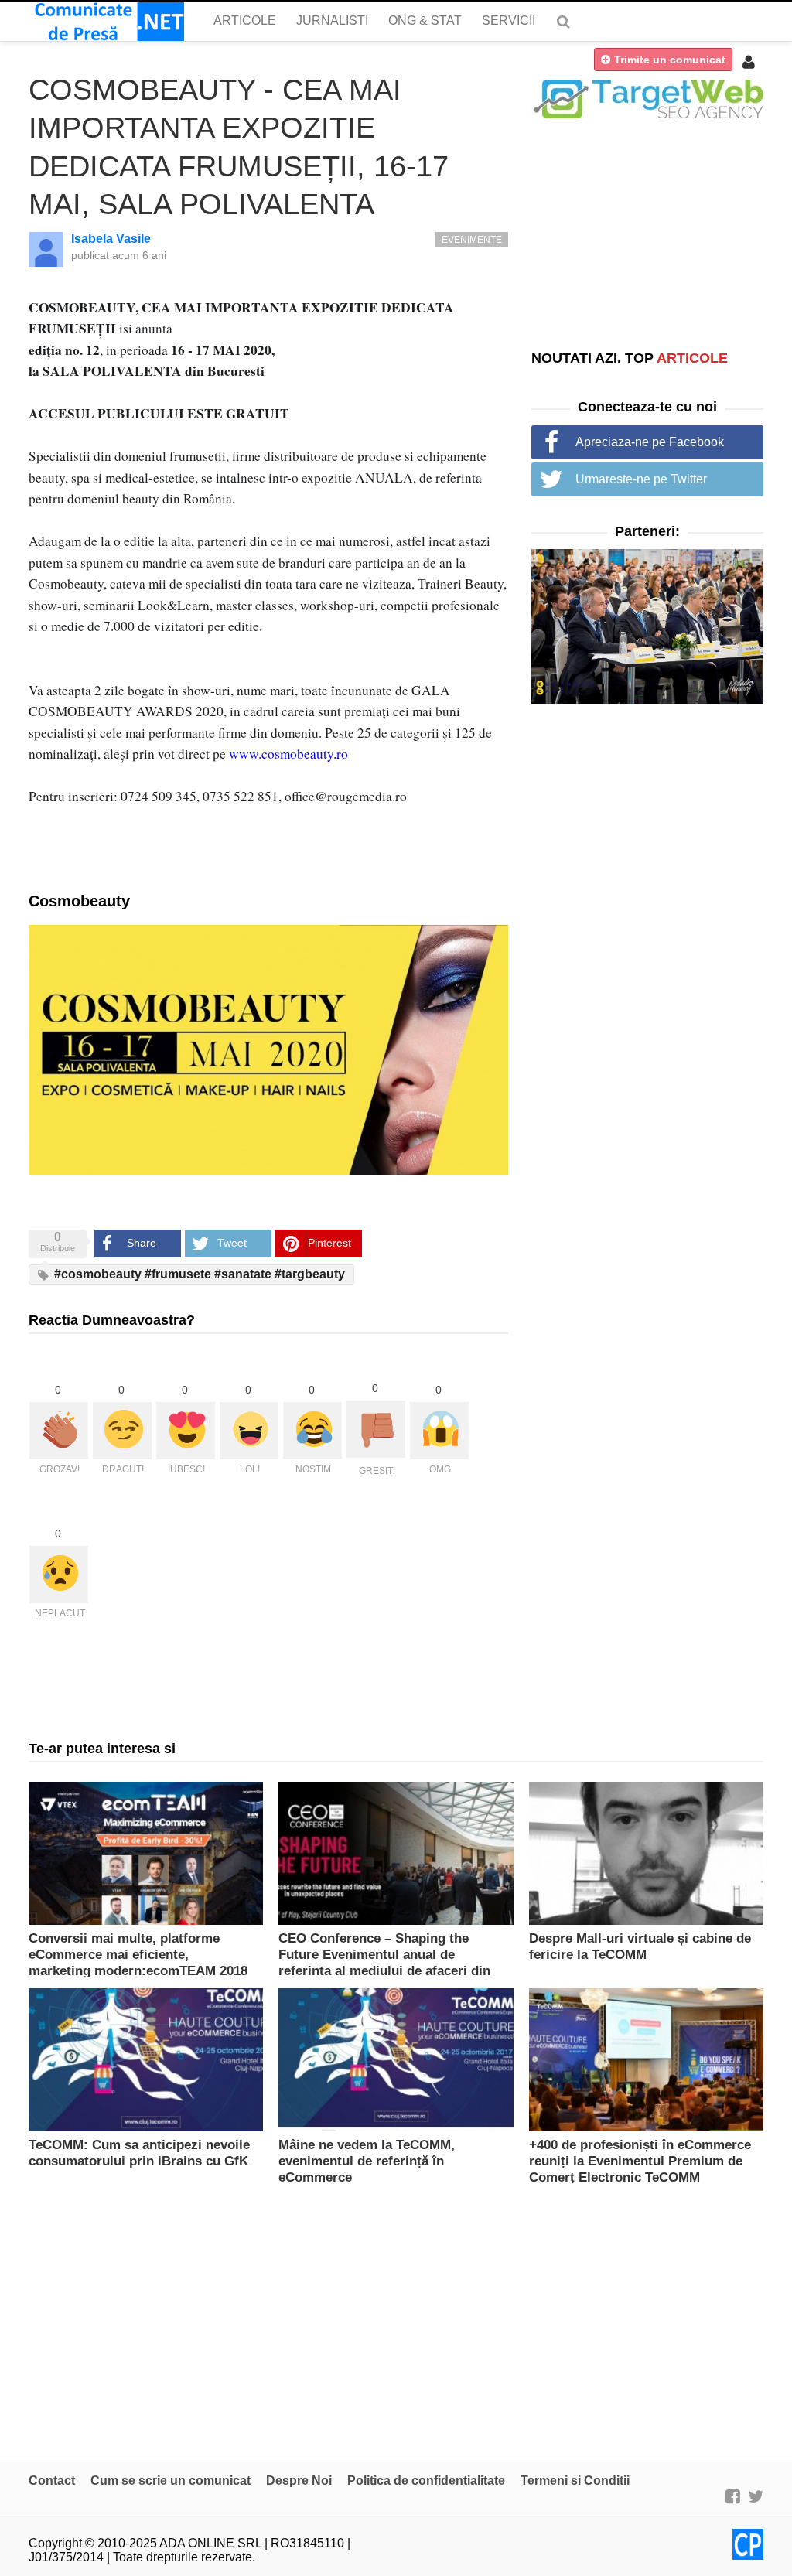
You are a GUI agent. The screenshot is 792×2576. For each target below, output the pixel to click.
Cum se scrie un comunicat (171, 2480)
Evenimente (472, 240)
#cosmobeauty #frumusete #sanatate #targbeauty (198, 1274)
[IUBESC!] (186, 1431)
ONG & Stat (425, 20)
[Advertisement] (647, 234)
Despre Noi (299, 2480)
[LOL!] (249, 1431)
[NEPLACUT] (59, 1575)
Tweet (232, 1243)
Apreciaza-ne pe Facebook (650, 442)
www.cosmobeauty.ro (288, 754)
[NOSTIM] (312, 1431)
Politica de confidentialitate (426, 2480)
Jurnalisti (332, 20)
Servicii (509, 20)
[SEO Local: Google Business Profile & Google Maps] (647, 98)
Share (142, 1243)
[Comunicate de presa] (106, 22)
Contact (52, 2480)
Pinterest (329, 1243)
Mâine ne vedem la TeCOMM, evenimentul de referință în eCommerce (367, 2161)
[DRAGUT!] (122, 1431)
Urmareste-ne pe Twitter (641, 479)
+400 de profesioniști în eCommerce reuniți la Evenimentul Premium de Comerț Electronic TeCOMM (640, 2161)
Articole (245, 20)
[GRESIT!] (376, 1429)
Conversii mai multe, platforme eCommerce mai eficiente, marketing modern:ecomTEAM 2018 (138, 1955)
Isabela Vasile (111, 239)
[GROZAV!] (59, 1431)
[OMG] (439, 1431)
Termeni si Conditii (575, 2480)
